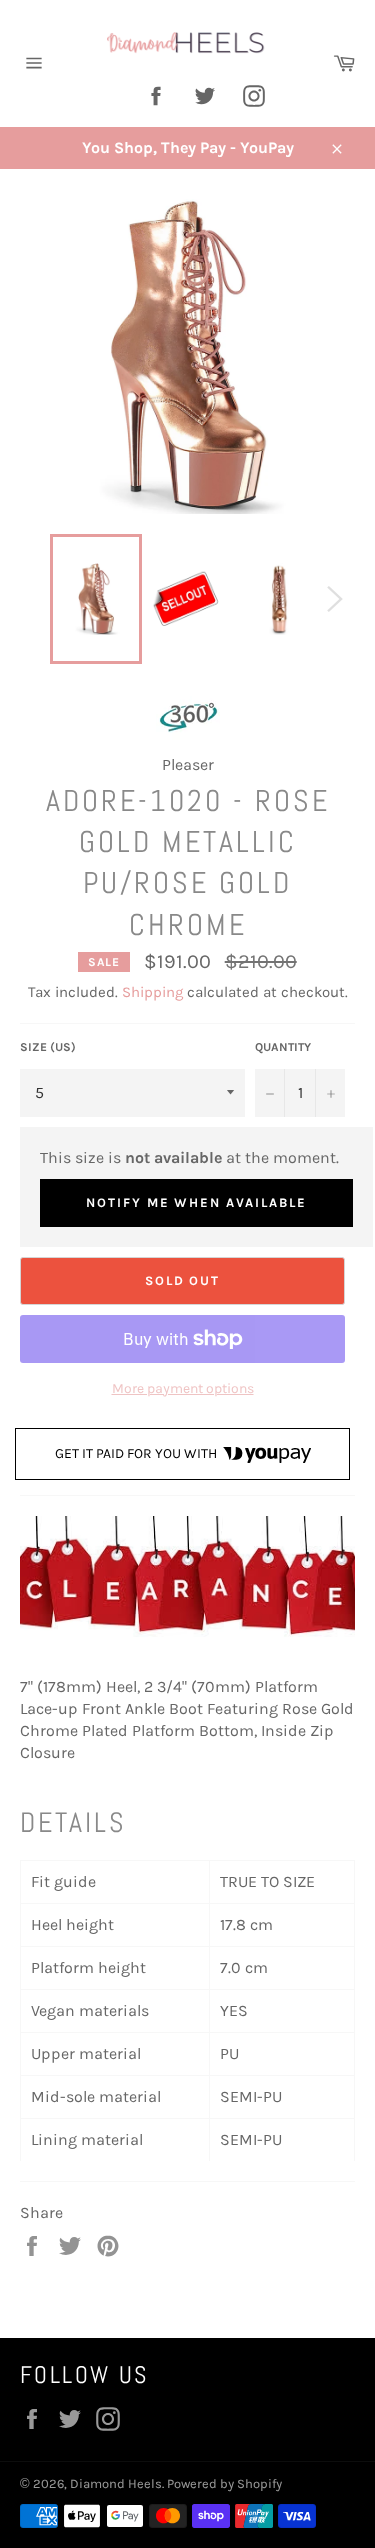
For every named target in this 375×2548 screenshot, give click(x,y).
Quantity (283, 1047)
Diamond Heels (116, 2483)
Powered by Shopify (224, 2483)
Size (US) (48, 1047)
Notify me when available (196, 1202)
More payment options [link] (183, 1388)
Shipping (152, 992)
